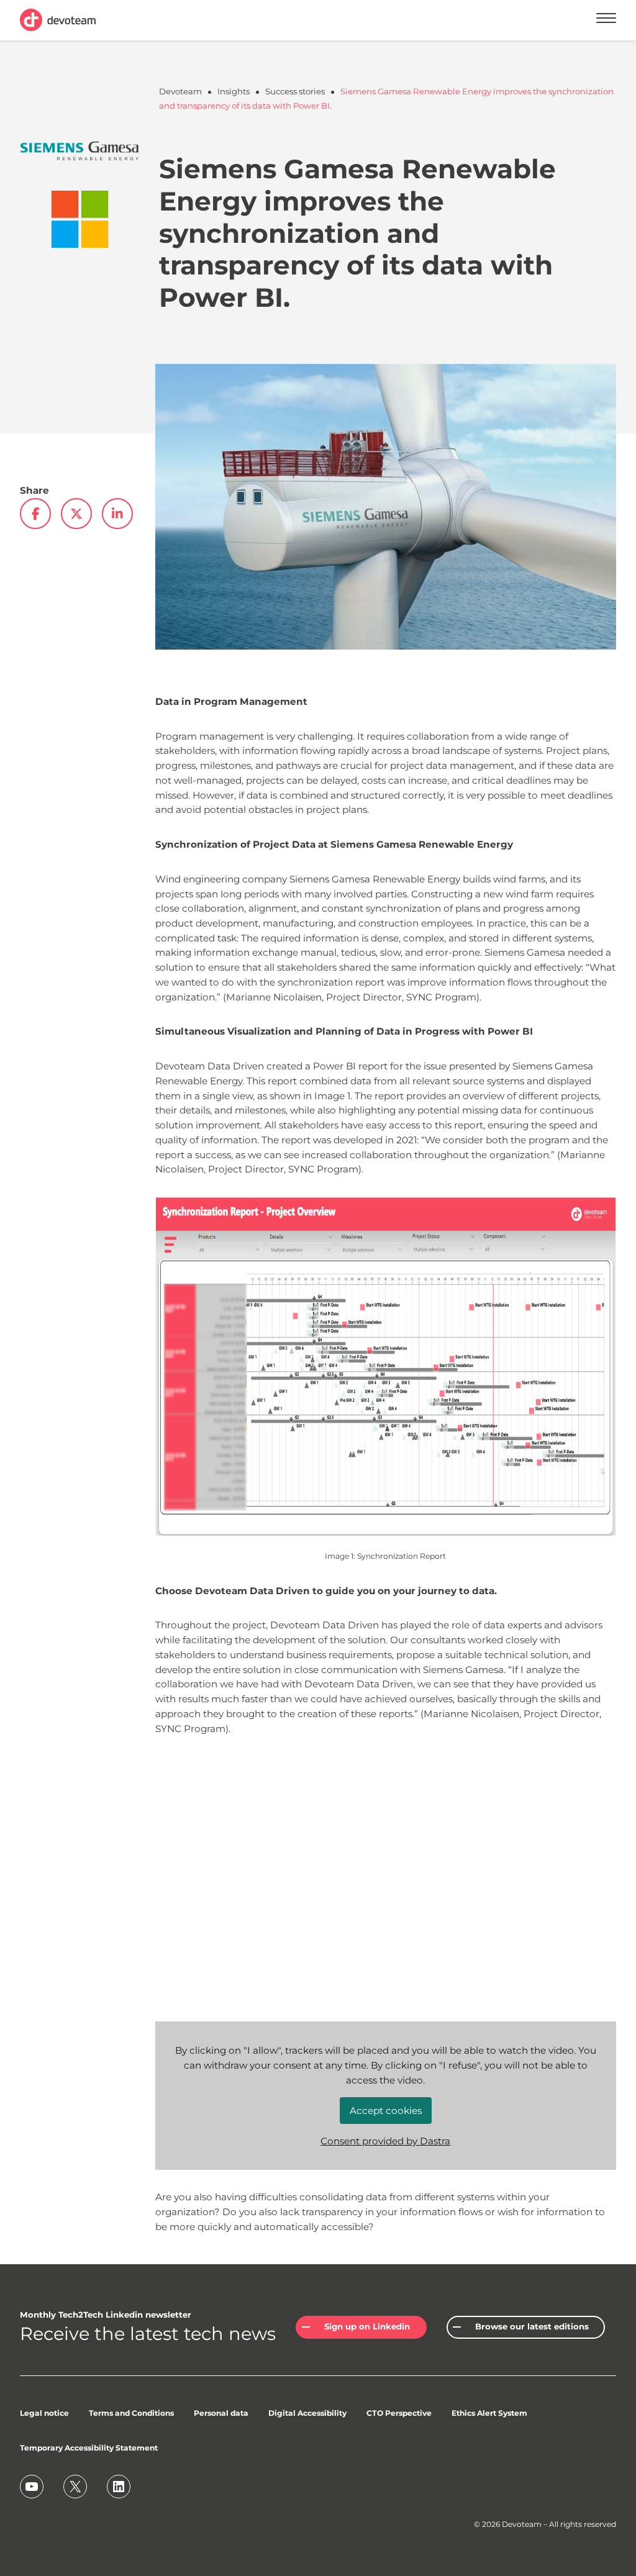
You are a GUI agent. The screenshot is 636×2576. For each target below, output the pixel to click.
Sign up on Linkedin (367, 2326)
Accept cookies (386, 2111)
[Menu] (606, 20)
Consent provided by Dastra (385, 2141)
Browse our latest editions (532, 2326)
